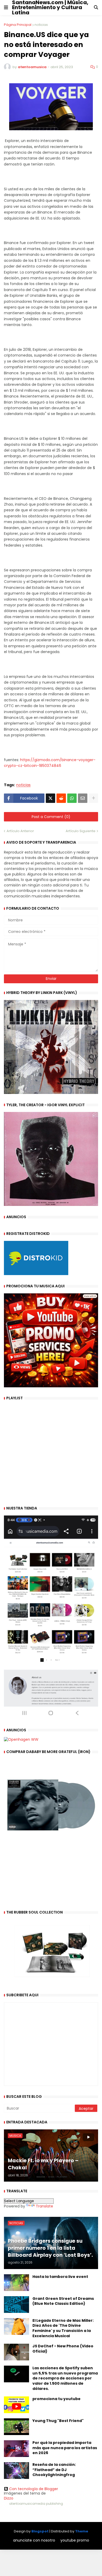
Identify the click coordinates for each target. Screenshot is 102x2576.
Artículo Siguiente (81, 831)
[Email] (83, 798)
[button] (6, 8)
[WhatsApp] (72, 798)
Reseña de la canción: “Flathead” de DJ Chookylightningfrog (54, 2470)
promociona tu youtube (56, 2399)
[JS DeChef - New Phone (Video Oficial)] (16, 2352)
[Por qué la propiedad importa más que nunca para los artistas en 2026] (16, 2449)
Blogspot (40, 2531)
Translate (44, 2206)
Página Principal (18, 25)
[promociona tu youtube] (16, 2405)
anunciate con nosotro (34, 2540)
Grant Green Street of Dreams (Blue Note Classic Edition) (63, 2301)
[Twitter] (50, 798)
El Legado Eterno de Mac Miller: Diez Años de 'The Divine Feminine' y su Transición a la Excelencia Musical (63, 2328)
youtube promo (75, 2540)
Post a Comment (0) (51, 817)
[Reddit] (61, 798)
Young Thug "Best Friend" (58, 2421)
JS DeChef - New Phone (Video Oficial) (63, 2349)
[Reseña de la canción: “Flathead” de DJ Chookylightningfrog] (16, 2471)
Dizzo (9, 2498)
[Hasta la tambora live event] (16, 2283)
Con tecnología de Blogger (34, 2489)
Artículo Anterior (20, 831)
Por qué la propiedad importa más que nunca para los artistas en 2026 (65, 2448)
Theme (82, 2531)
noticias (41, 25)
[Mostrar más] (93, 798)
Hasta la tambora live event (60, 2277)
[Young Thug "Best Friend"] (16, 2427)
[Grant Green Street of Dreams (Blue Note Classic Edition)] (16, 2305)
